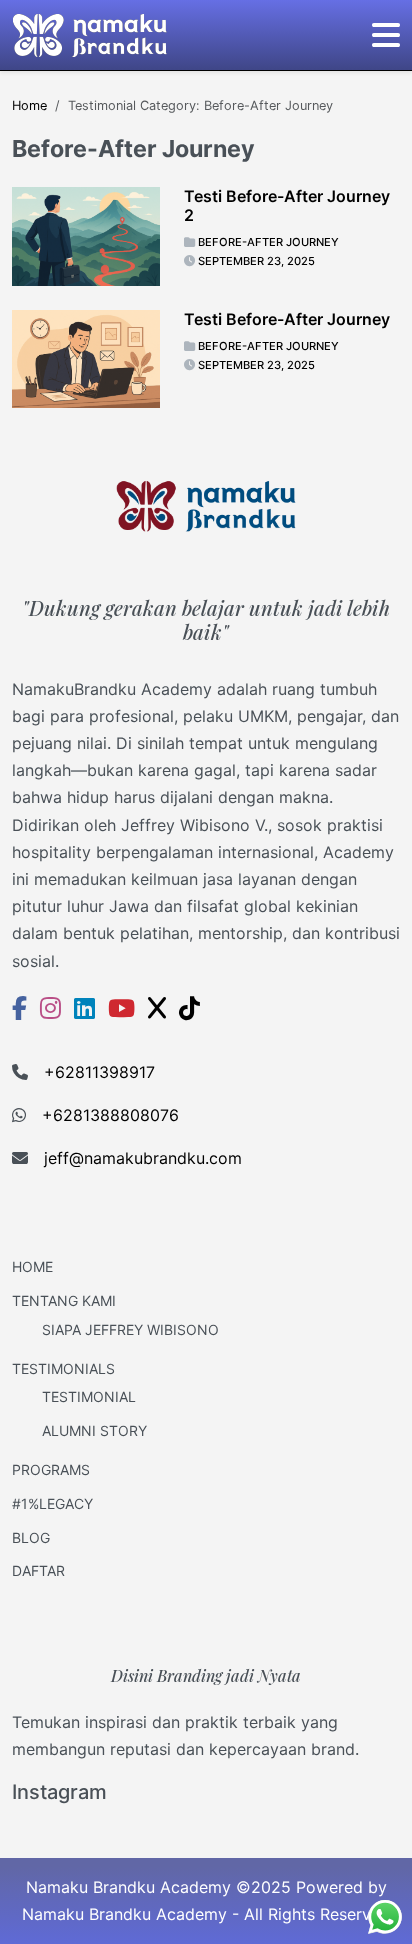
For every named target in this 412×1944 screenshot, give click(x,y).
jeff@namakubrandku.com (143, 1158)
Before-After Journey (268, 242)
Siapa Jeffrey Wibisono (130, 1329)
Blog (31, 1537)
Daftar (38, 1570)
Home (32, 1266)
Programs (51, 1469)
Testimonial (89, 1396)
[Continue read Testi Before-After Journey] (86, 359)
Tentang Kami (64, 1300)
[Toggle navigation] (386, 35)
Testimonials (63, 1368)
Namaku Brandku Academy (124, 1914)
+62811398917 (99, 1072)
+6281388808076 (110, 1115)
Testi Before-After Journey (287, 319)
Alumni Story (94, 1430)
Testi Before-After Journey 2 (287, 206)
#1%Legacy (52, 1503)
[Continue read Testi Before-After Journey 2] (86, 236)
